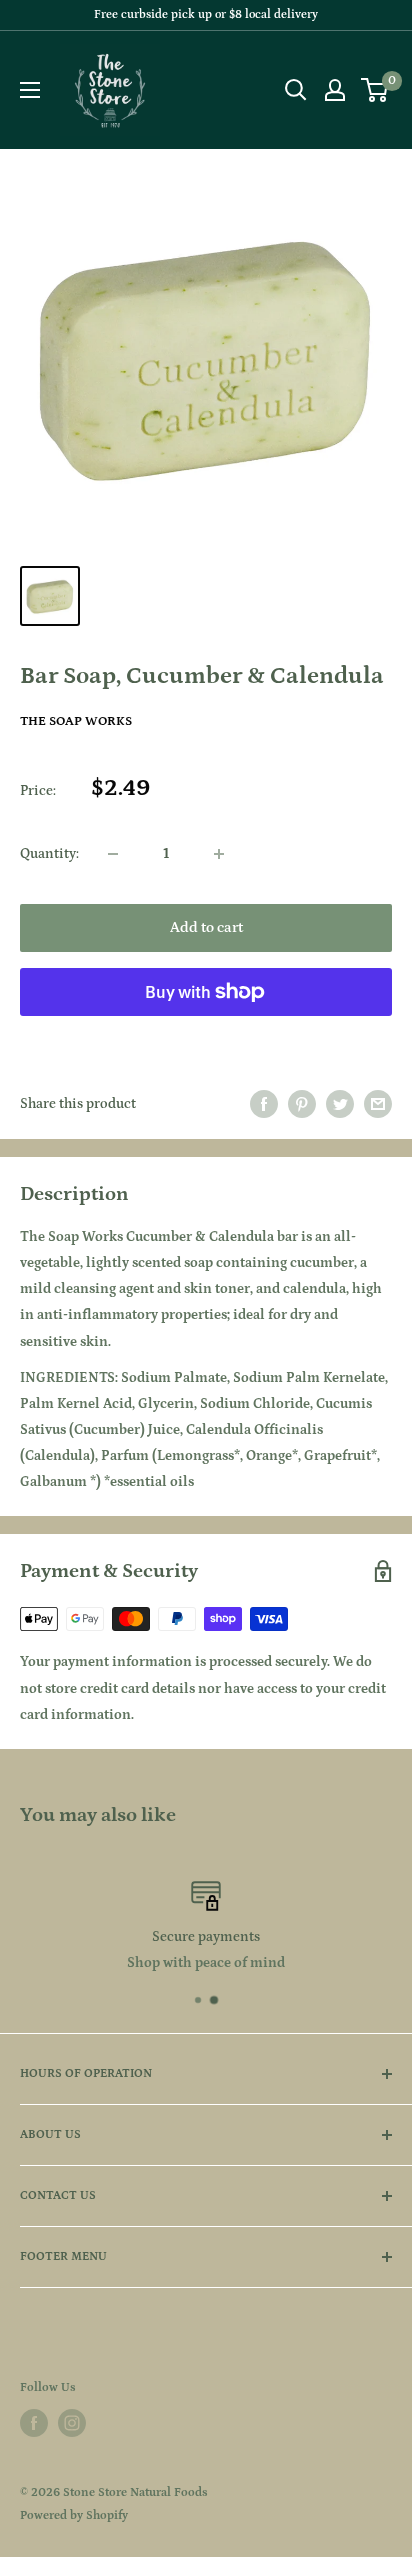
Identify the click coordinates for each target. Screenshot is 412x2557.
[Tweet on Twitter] (340, 1104)
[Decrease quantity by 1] (113, 854)
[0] (375, 90)
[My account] (335, 90)
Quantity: (49, 854)
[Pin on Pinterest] (302, 1104)
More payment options (206, 1037)
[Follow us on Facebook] (34, 2423)
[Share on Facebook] (264, 1104)
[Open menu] (30, 90)
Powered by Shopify (74, 2515)
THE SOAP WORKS (76, 721)
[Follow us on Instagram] (72, 2423)
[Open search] (296, 90)
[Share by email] (378, 1104)
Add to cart (206, 927)
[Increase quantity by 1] (219, 854)
